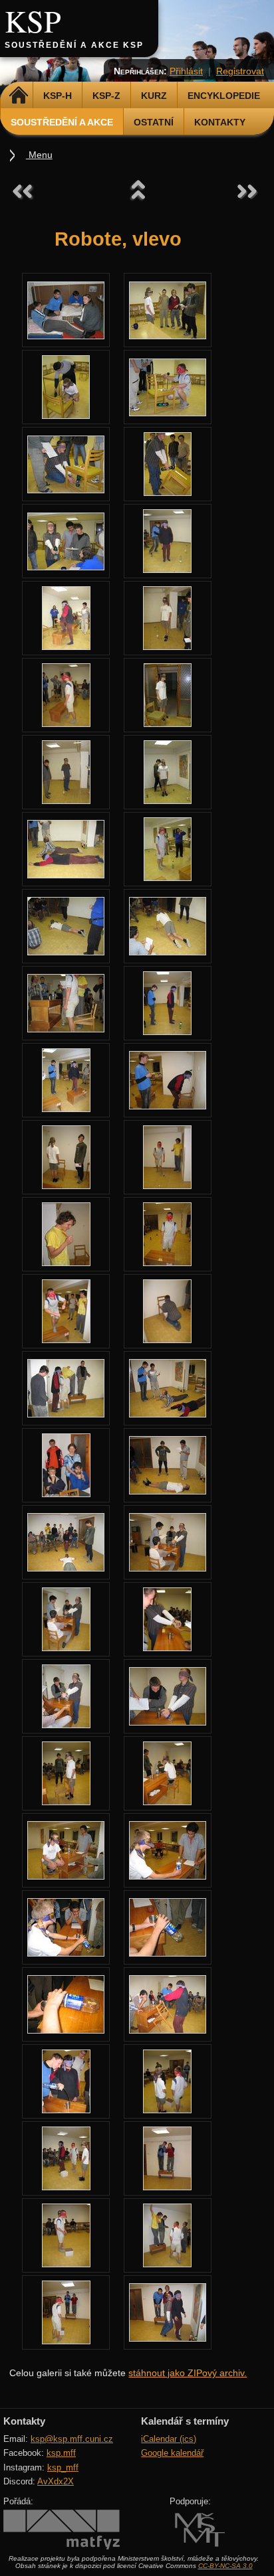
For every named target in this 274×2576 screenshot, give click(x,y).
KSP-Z (106, 96)
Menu (39, 155)
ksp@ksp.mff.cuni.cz (72, 2439)
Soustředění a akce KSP (74, 45)
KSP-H (58, 96)
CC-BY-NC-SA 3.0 (225, 2566)
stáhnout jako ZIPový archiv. (188, 2373)
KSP (33, 21)
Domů (18, 96)
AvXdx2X (56, 2481)
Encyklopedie (224, 96)
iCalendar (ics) (169, 2439)
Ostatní (154, 122)
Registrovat (240, 71)
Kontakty (220, 122)
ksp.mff (61, 2453)
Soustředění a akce (62, 122)
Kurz (154, 96)
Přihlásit (186, 71)
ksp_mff (63, 2467)
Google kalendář (172, 2453)
